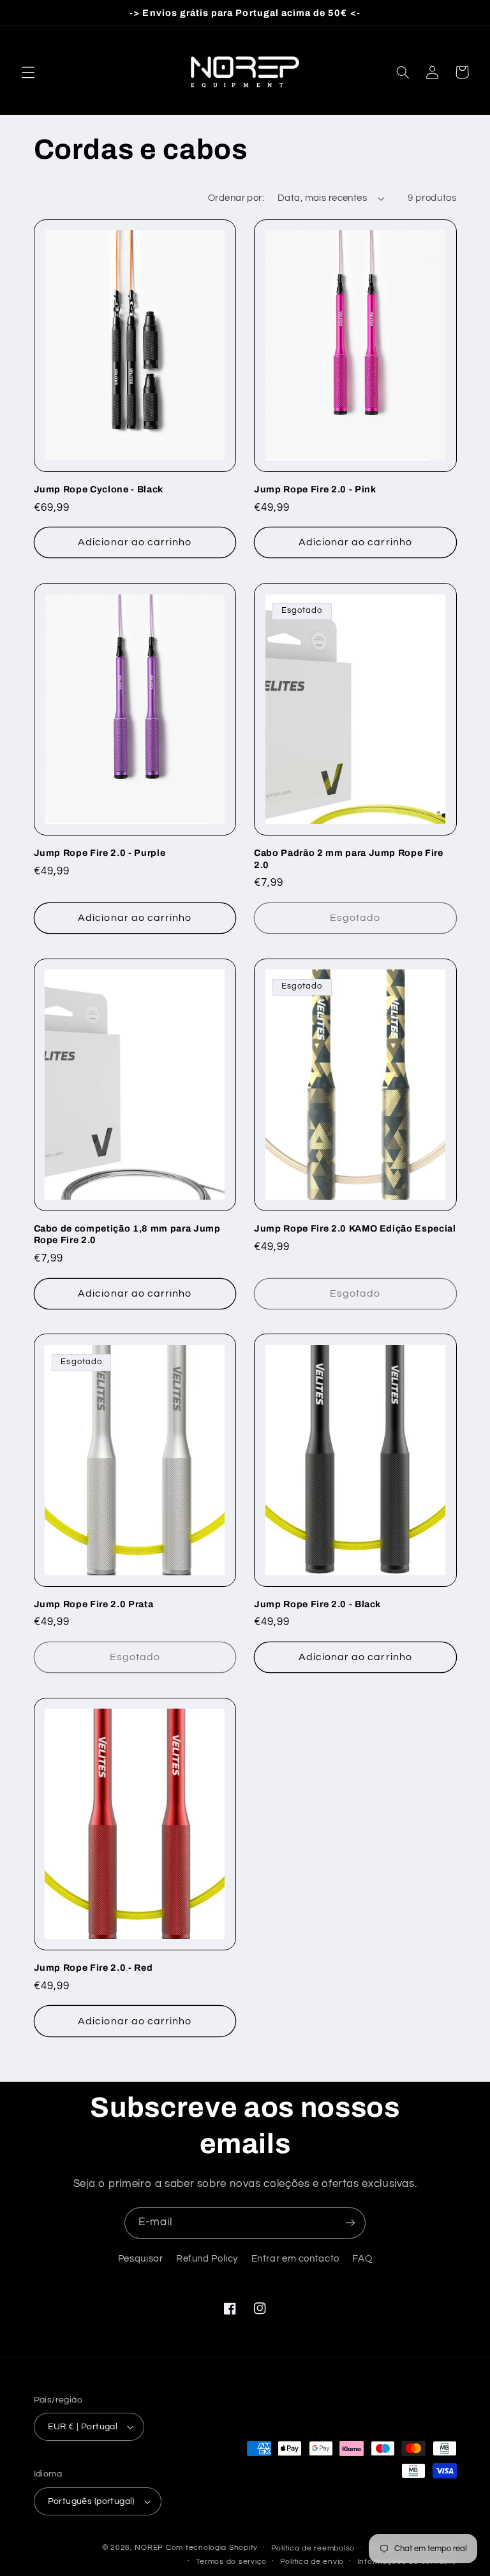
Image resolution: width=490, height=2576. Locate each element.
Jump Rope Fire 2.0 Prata (94, 1604)
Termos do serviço (232, 2562)
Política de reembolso (313, 2548)
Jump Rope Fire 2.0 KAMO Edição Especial (355, 1228)
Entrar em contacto (295, 2259)
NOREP (149, 2548)
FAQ (362, 2259)
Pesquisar (141, 2259)
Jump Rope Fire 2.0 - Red (93, 1968)
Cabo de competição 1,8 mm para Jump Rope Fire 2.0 (127, 1234)
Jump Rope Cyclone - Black (99, 489)
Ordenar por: (236, 198)
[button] (28, 72)
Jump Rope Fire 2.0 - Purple (100, 853)
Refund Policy (207, 2259)
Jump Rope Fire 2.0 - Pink (315, 489)
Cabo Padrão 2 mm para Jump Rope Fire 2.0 (349, 858)
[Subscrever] (350, 2223)
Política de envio (312, 2562)
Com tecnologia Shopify (212, 2548)
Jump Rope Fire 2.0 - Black (317, 1604)
